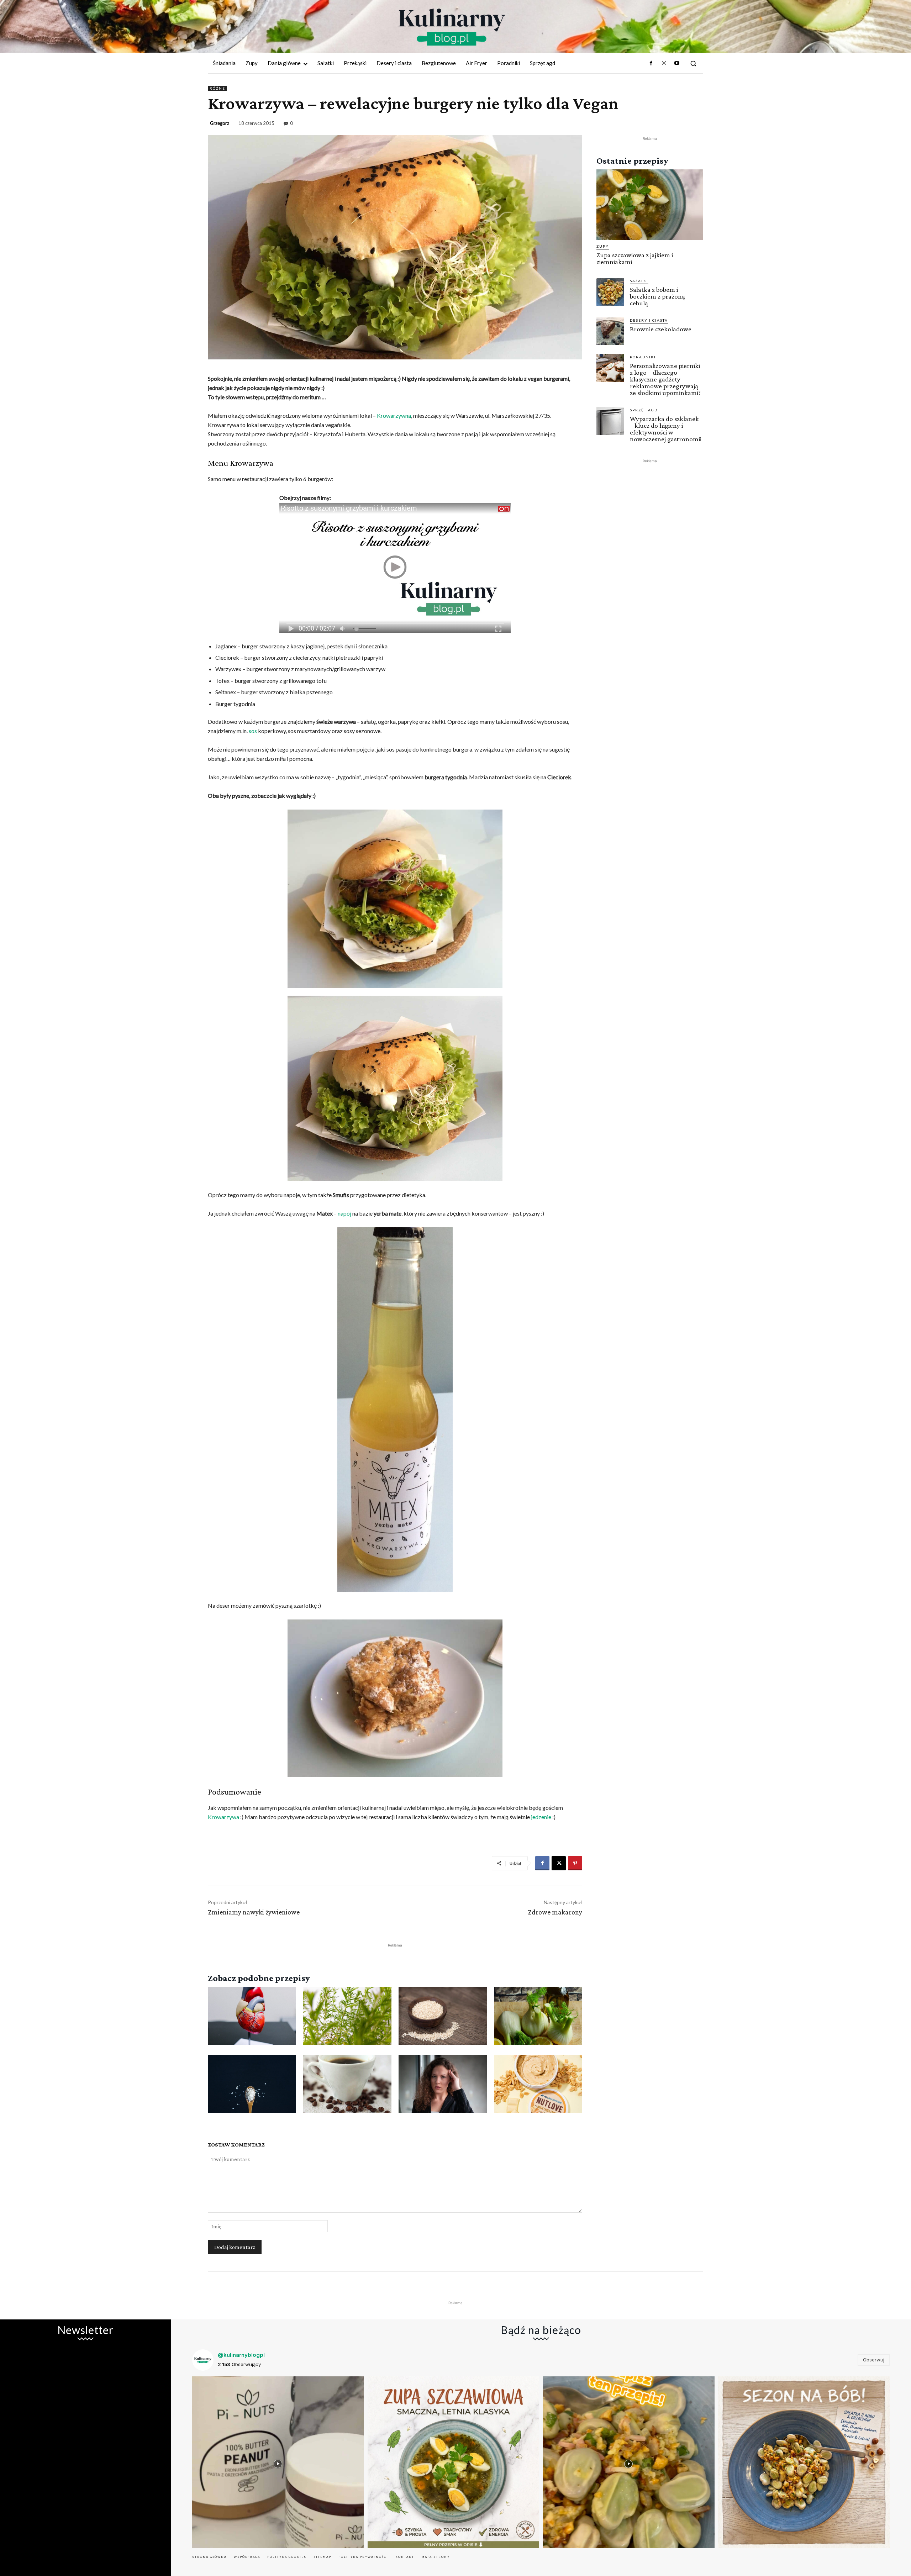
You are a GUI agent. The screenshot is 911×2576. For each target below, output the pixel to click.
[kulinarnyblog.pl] (452, 27)
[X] (559, 1863)
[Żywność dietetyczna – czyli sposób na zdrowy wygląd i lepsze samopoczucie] (538, 2084)
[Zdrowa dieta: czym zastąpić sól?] (252, 2084)
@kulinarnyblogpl (241, 2355)
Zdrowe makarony (555, 1912)
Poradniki (643, 357)
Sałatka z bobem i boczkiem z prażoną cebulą (657, 296)
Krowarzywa (223, 1817)
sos (253, 731)
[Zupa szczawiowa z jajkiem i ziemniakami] (650, 205)
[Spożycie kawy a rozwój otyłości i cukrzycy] (347, 2084)
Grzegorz (220, 123)
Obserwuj (874, 2360)
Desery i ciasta (649, 320)
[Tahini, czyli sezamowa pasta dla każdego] (443, 2016)
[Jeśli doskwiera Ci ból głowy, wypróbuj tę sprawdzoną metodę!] (443, 2084)
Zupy (603, 246)
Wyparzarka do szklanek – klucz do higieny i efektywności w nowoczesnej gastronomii (666, 429)
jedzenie (541, 1817)
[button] (693, 63)
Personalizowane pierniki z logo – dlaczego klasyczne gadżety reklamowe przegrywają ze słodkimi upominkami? (665, 379)
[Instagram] (664, 63)
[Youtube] (677, 63)
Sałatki (639, 281)
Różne (217, 88)
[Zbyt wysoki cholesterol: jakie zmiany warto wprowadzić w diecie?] (252, 2016)
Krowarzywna (394, 415)
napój (344, 1213)
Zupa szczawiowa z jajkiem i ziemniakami (635, 258)
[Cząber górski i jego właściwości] (347, 2016)
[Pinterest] (575, 1863)
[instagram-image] (278, 2462)
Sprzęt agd (644, 410)
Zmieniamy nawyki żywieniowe (254, 1912)
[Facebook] (651, 63)
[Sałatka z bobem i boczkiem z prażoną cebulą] (610, 292)
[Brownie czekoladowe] (610, 331)
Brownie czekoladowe (661, 329)
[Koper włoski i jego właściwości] (538, 2016)
